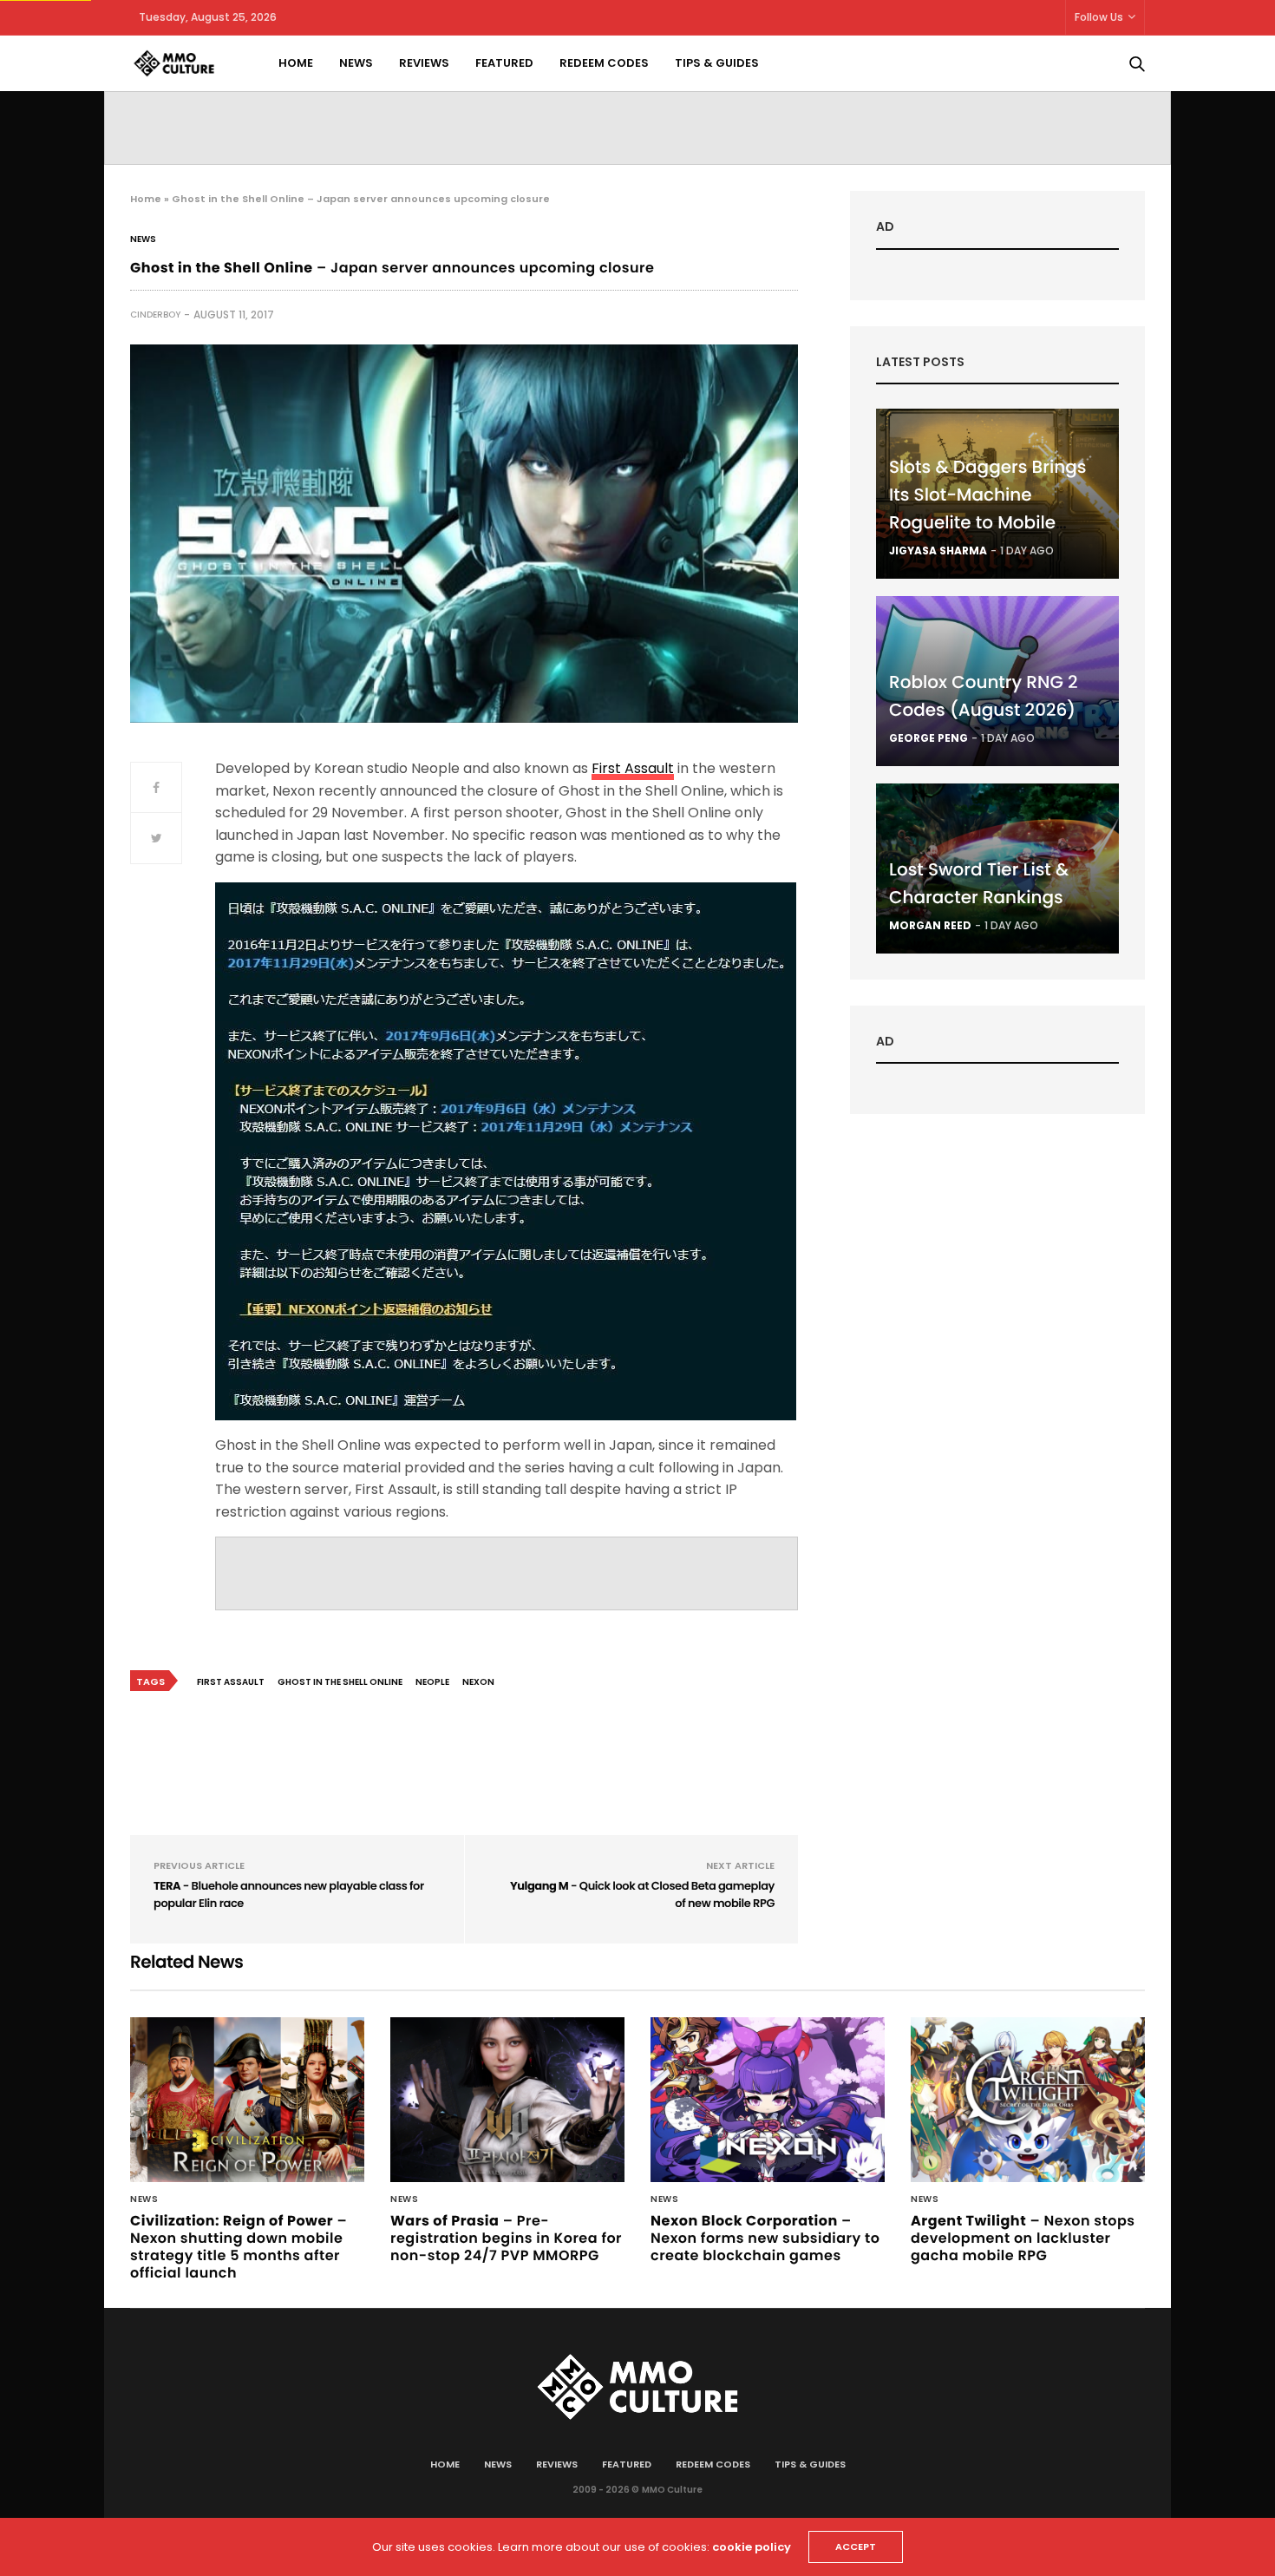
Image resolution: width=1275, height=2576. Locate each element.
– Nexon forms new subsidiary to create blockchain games (765, 2238)
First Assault (633, 768)
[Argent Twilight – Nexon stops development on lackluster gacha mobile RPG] (1028, 2100)
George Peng (928, 738)
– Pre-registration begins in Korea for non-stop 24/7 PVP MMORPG (506, 2238)
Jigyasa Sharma (938, 551)
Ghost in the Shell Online (340, 1682)
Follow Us (1099, 17)
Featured (504, 63)
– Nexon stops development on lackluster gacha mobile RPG (1023, 2238)
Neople (432, 1682)
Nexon (478, 1682)
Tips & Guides (717, 63)
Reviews (424, 63)
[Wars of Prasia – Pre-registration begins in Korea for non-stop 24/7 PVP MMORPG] (507, 2100)
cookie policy (752, 2547)
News (356, 63)
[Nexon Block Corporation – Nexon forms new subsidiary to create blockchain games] (768, 2100)
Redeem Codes (604, 63)
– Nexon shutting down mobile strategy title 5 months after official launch (239, 2247)
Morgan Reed (930, 925)
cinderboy (155, 315)
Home (296, 63)
